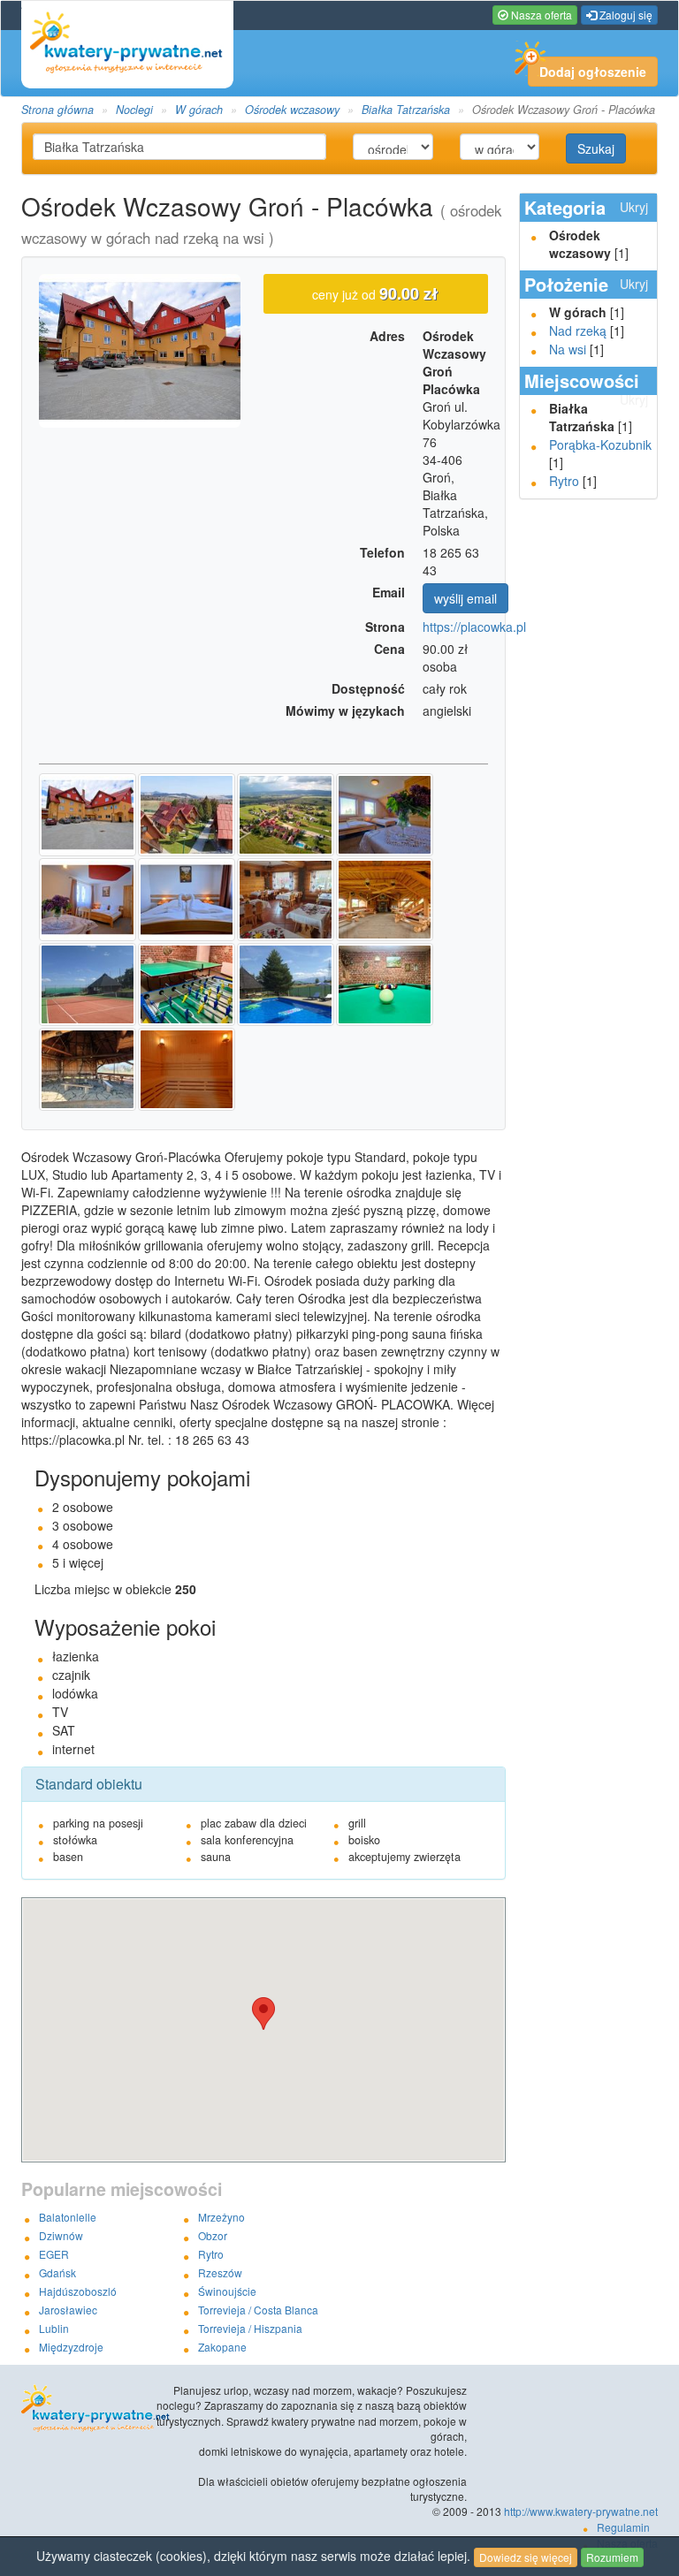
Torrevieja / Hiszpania (250, 2328)
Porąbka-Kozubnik (600, 445)
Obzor (213, 2235)
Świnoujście (227, 2291)
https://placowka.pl (474, 627)
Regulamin (623, 2527)
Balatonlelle (68, 2217)
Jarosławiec (68, 2310)
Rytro (564, 481)
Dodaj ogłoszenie (593, 72)
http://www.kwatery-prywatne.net (581, 2511)
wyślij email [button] (465, 598)
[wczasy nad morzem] (85, 2409)
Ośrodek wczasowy (292, 110)
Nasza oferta (540, 15)
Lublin (54, 2328)
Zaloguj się (625, 15)
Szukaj (596, 148)
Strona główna (57, 110)
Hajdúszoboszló (78, 2291)
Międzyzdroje (71, 2347)
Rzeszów (220, 2272)
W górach (199, 110)
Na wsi (568, 349)
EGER (54, 2254)
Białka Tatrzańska (406, 110)
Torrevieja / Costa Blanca (258, 2310)
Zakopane (222, 2347)
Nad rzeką (578, 331)
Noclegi (134, 110)
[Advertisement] (590, 782)
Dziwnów (61, 2235)
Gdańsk (57, 2272)
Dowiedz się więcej (526, 2557)
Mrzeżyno (221, 2217)
